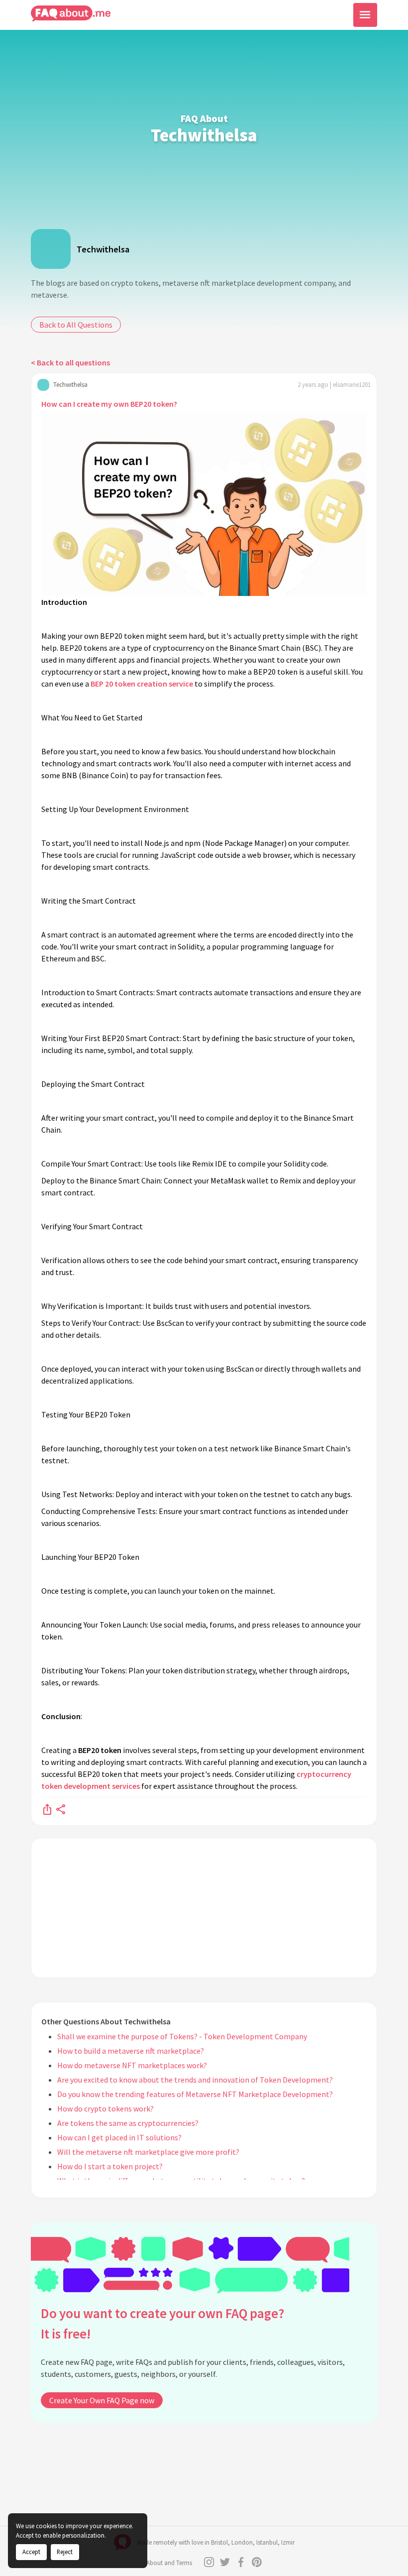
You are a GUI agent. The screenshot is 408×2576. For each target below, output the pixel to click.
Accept (31, 2552)
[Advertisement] (204, 1908)
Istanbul (267, 2542)
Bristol (219, 2542)
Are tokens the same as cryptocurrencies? (128, 2123)
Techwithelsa (103, 249)
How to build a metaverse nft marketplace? (131, 2051)
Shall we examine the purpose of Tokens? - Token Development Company (182, 2036)
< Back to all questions (70, 362)
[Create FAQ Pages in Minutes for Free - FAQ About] (71, 14)
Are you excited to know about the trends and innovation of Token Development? (195, 2080)
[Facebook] (241, 2562)
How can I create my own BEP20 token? (109, 404)
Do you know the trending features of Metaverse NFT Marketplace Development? (195, 2094)
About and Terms (169, 2563)
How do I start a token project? (110, 2166)
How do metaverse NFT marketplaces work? (132, 2065)
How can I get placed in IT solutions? (119, 2137)
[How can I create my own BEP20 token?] (47, 1809)
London (242, 2542)
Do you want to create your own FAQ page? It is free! (162, 2323)
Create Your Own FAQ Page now (102, 2400)
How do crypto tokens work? (105, 2108)
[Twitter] (225, 2562)
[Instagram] (209, 2562)
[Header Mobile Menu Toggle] (365, 15)
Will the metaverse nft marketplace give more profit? (148, 2152)
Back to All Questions (76, 325)
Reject (65, 2552)
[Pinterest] (257, 2562)
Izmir (288, 2542)
